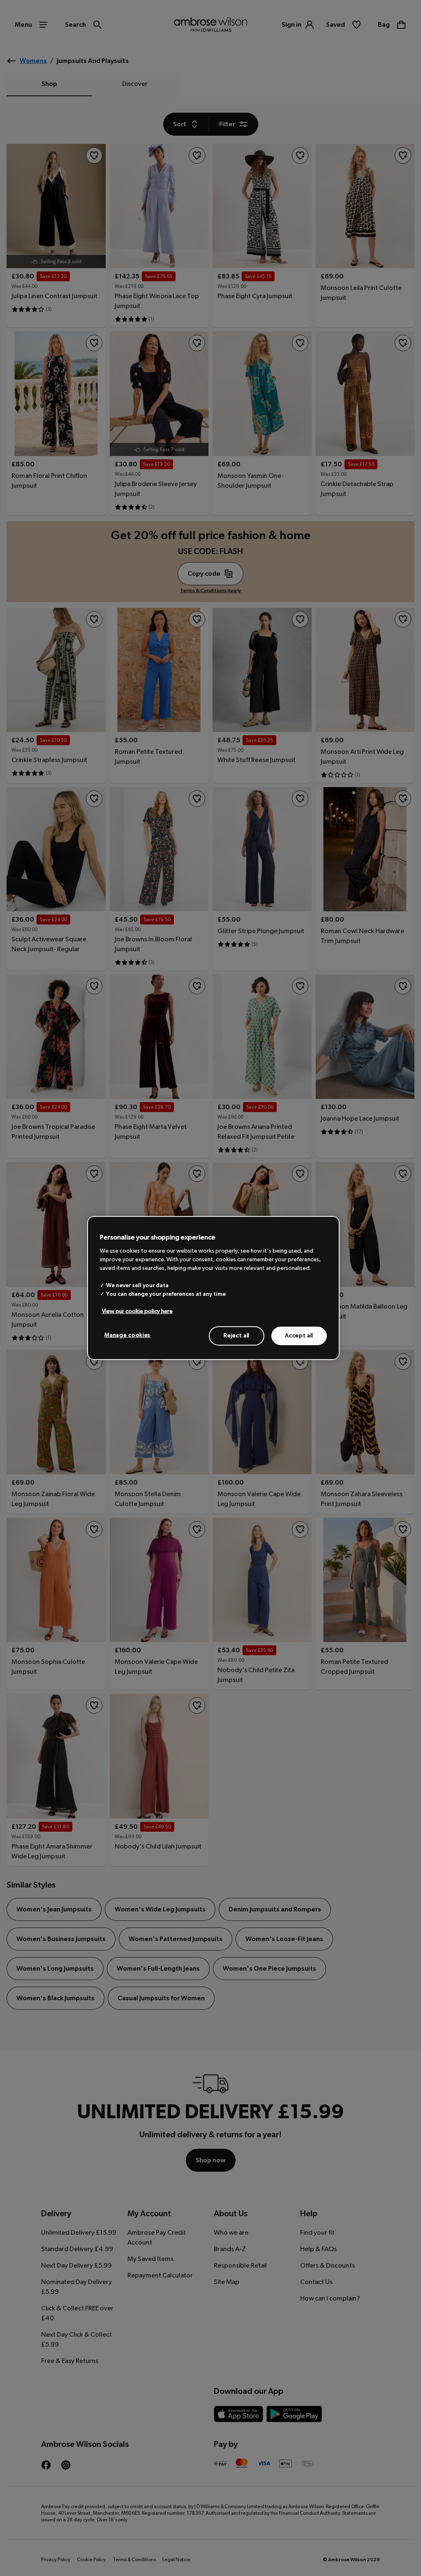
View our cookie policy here (137, 1311)
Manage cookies (127, 1335)
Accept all (299, 1335)
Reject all (237, 1335)
